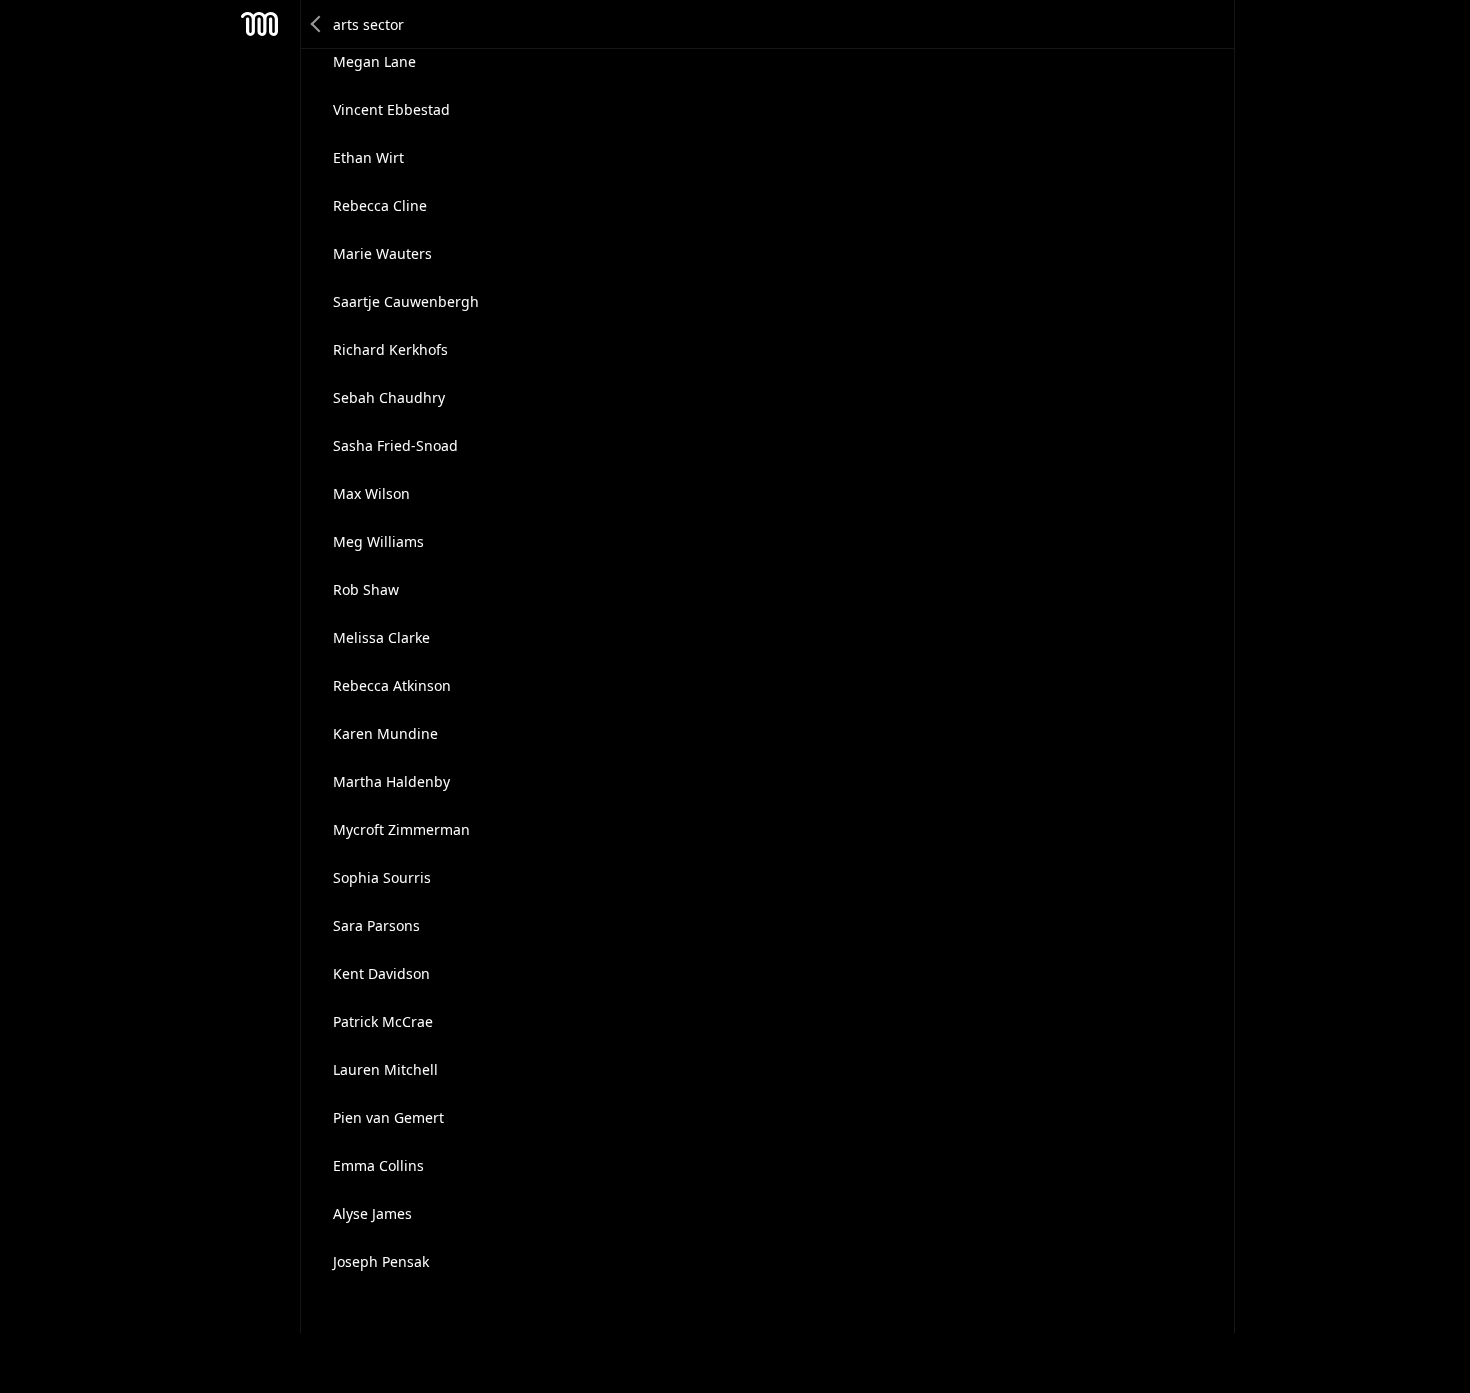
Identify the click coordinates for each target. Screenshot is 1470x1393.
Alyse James (372, 1213)
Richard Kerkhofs (390, 349)
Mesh (260, 24)
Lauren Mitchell (385, 1069)
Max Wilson (371, 493)
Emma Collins (378, 1165)
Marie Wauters (382, 253)
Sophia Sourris (382, 877)
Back (317, 24)
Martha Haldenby (391, 781)
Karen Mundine (385, 733)
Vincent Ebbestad (391, 109)
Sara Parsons (376, 925)
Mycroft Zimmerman (401, 829)
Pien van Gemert (388, 1117)
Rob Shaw (366, 589)
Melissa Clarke (381, 637)
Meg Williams (378, 541)
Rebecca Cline (380, 205)
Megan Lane (374, 61)
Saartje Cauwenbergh (406, 301)
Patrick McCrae (383, 1021)
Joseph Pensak (381, 1261)
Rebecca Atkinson (392, 685)
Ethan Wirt (368, 157)
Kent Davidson (381, 973)
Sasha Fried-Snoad (395, 445)
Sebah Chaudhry (389, 397)
